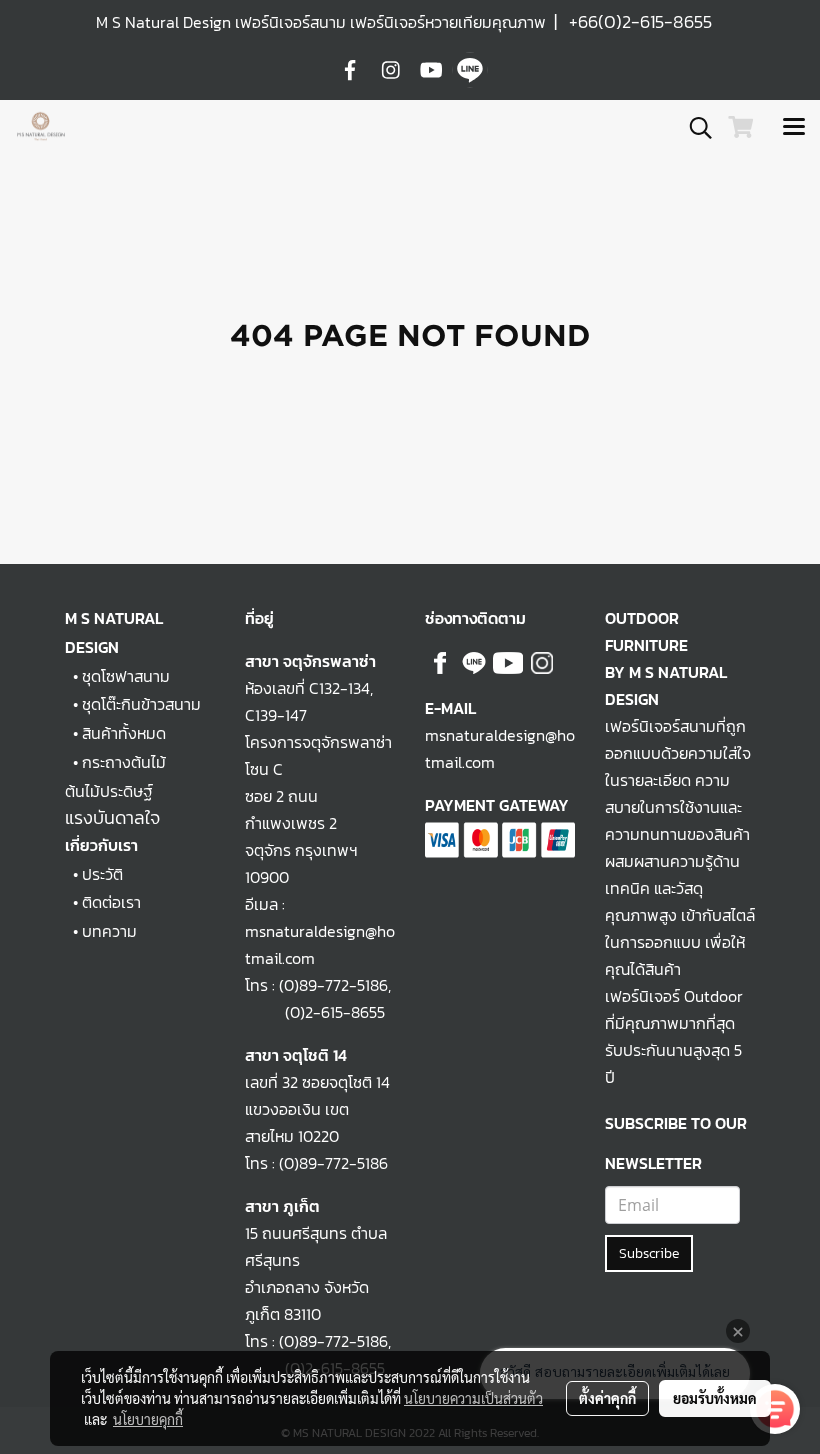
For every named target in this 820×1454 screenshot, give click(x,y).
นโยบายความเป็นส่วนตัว (473, 1398)
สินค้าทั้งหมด (124, 733)
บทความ (109, 931)
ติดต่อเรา (111, 902)
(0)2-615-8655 (315, 1012)
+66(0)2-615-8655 (640, 21)
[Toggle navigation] (794, 128)
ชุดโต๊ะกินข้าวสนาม (141, 704)
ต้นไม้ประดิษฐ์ (109, 791)
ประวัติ (102, 874)
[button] (694, 128)
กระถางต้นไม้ (124, 762)
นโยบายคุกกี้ (148, 1419)
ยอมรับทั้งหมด (715, 1398)
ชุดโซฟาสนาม (126, 676)
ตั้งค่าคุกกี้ (607, 1398)
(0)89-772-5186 (333, 985)
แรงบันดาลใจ (112, 817)
